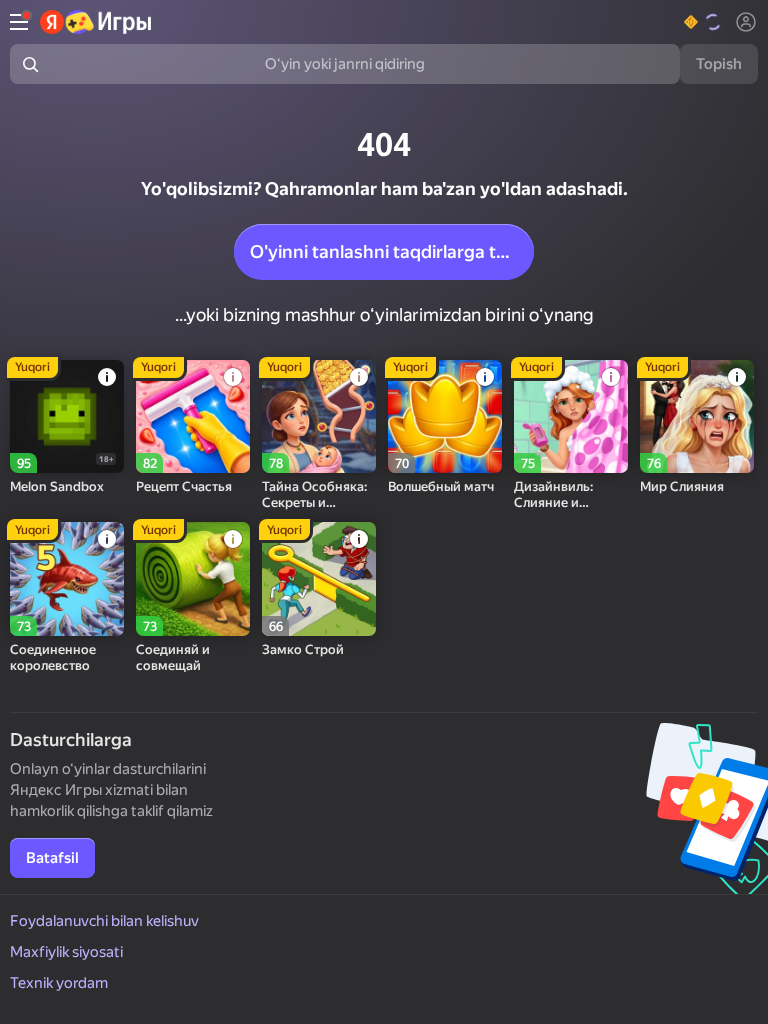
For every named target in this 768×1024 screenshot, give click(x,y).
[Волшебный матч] (445, 417)
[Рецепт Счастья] (193, 417)
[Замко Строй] (319, 579)
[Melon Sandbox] (67, 417)
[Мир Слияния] (697, 417)
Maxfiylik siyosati (66, 952)
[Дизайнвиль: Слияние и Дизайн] (571, 417)
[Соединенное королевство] (67, 579)
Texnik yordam (59, 983)
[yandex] (96, 22)
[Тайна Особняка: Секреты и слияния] (319, 417)
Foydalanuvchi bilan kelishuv (104, 921)
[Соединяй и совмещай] (193, 579)
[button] (703, 22)
